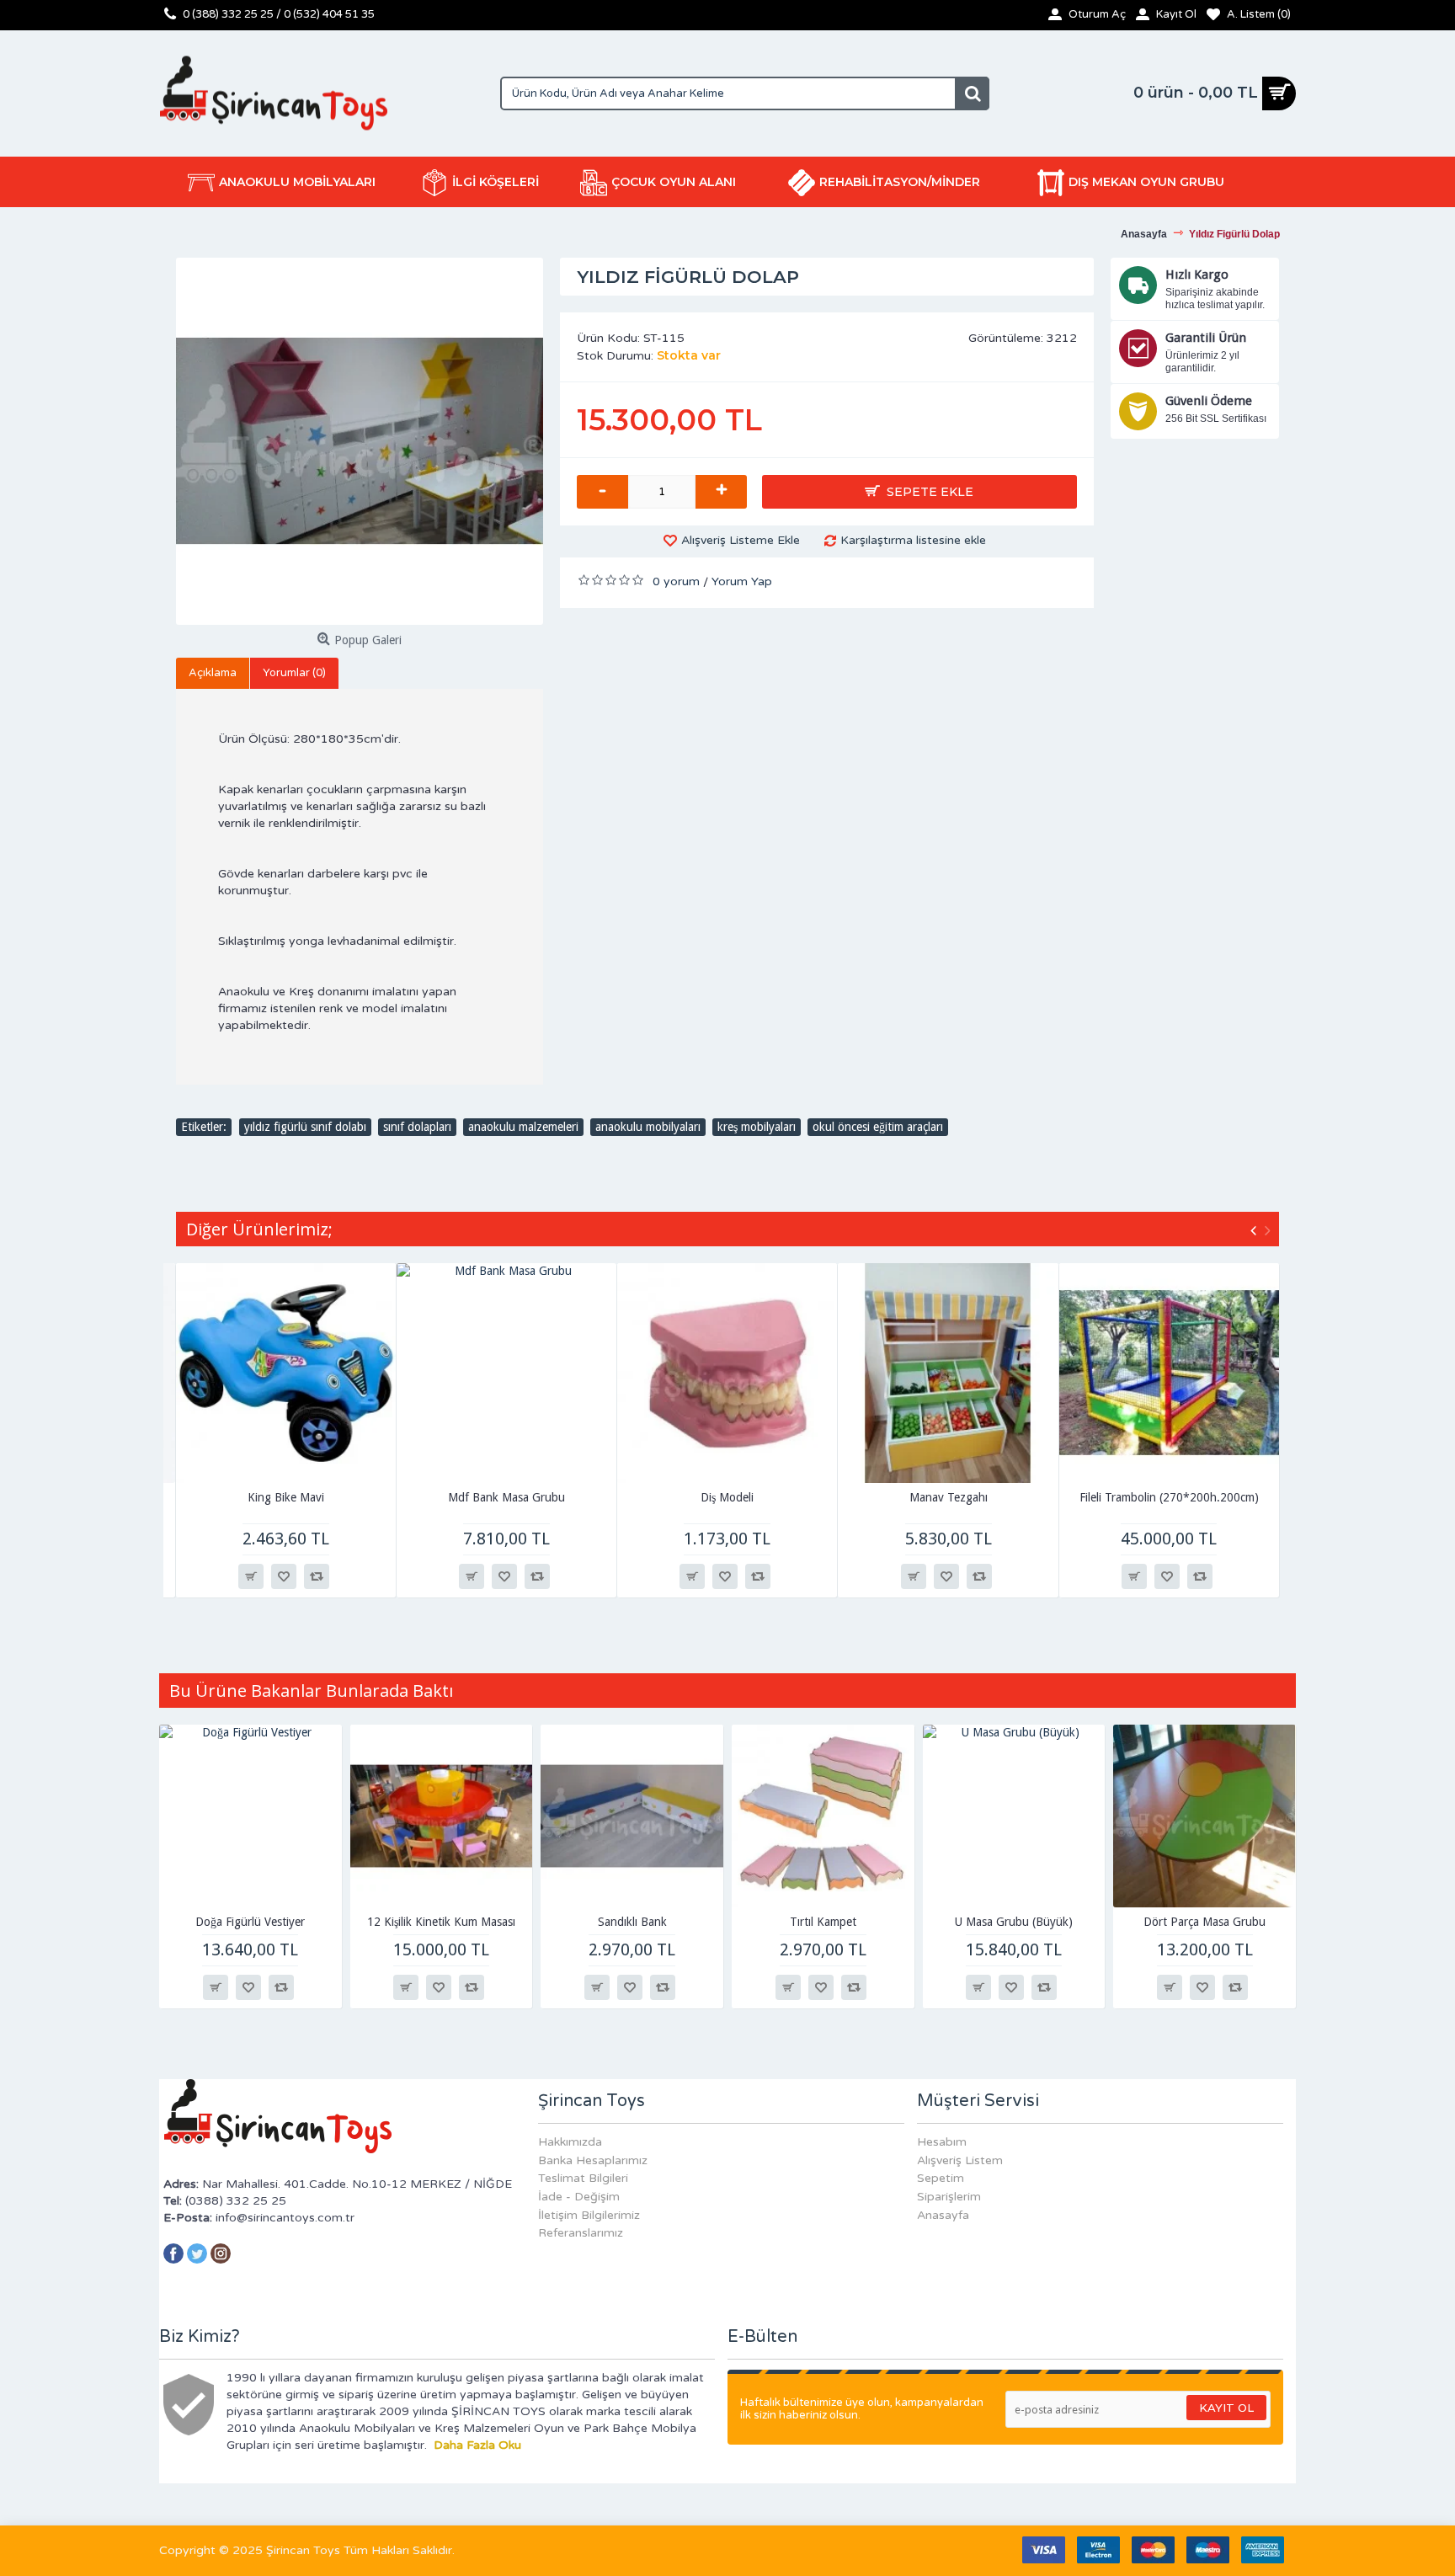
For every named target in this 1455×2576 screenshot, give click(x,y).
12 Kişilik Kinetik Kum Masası (441, 1922)
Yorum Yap (742, 581)
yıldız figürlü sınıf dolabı (305, 1127)
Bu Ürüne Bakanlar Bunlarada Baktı (311, 1691)
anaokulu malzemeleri (523, 1127)
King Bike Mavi (286, 1497)
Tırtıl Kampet (823, 1922)
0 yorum (676, 581)
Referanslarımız (581, 2233)
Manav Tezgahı (949, 1497)
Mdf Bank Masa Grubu (506, 1497)
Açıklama (213, 673)
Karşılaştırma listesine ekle (913, 540)
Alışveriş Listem (960, 2160)
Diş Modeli (727, 1497)
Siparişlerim (949, 2197)
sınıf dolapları (417, 1127)
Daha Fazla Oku (477, 2445)
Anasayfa (943, 2215)
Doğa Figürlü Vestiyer (250, 1922)
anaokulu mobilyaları (648, 1127)
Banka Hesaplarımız (593, 2160)
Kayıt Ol (1226, 2408)
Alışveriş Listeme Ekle (741, 540)
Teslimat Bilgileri (583, 2178)
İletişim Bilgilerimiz (589, 2215)
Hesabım (942, 2142)
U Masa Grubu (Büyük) (1014, 1922)
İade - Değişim (579, 2197)
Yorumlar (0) (294, 673)
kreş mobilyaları (757, 1127)
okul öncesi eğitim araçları (878, 1127)
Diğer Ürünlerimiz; (259, 1229)
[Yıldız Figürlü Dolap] (360, 441)
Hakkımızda (570, 2142)
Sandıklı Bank (632, 1922)
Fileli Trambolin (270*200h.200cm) (1169, 1497)
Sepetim (941, 2178)
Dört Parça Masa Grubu (1205, 1922)
